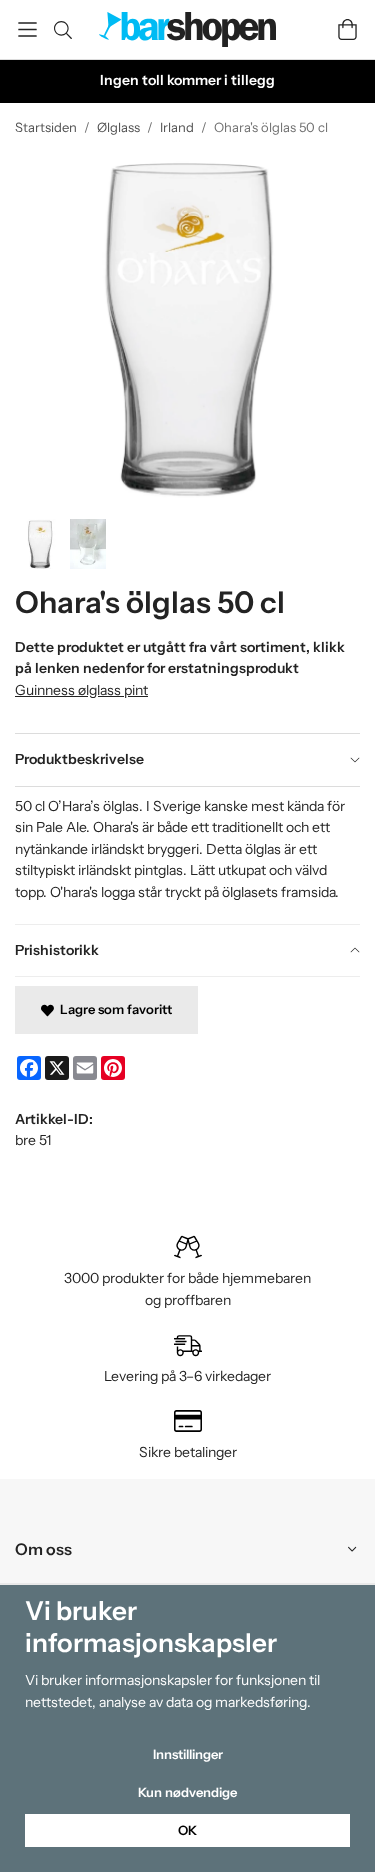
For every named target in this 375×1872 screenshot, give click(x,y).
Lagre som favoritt (113, 1009)
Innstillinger (188, 1754)
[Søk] (62, 30)
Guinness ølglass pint (81, 690)
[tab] (187, 760)
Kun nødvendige (187, 1792)
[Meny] (27, 29)
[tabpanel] (187, 855)
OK (187, 1830)
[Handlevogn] (347, 29)
